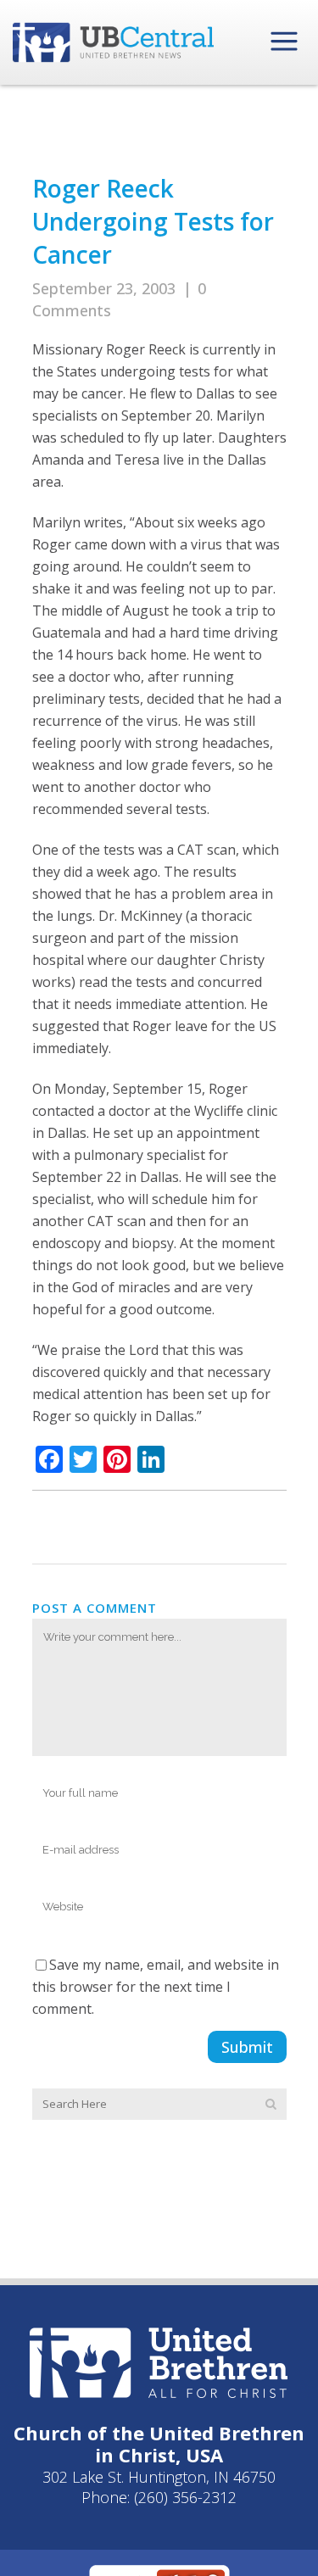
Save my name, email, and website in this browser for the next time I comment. (156, 1987)
